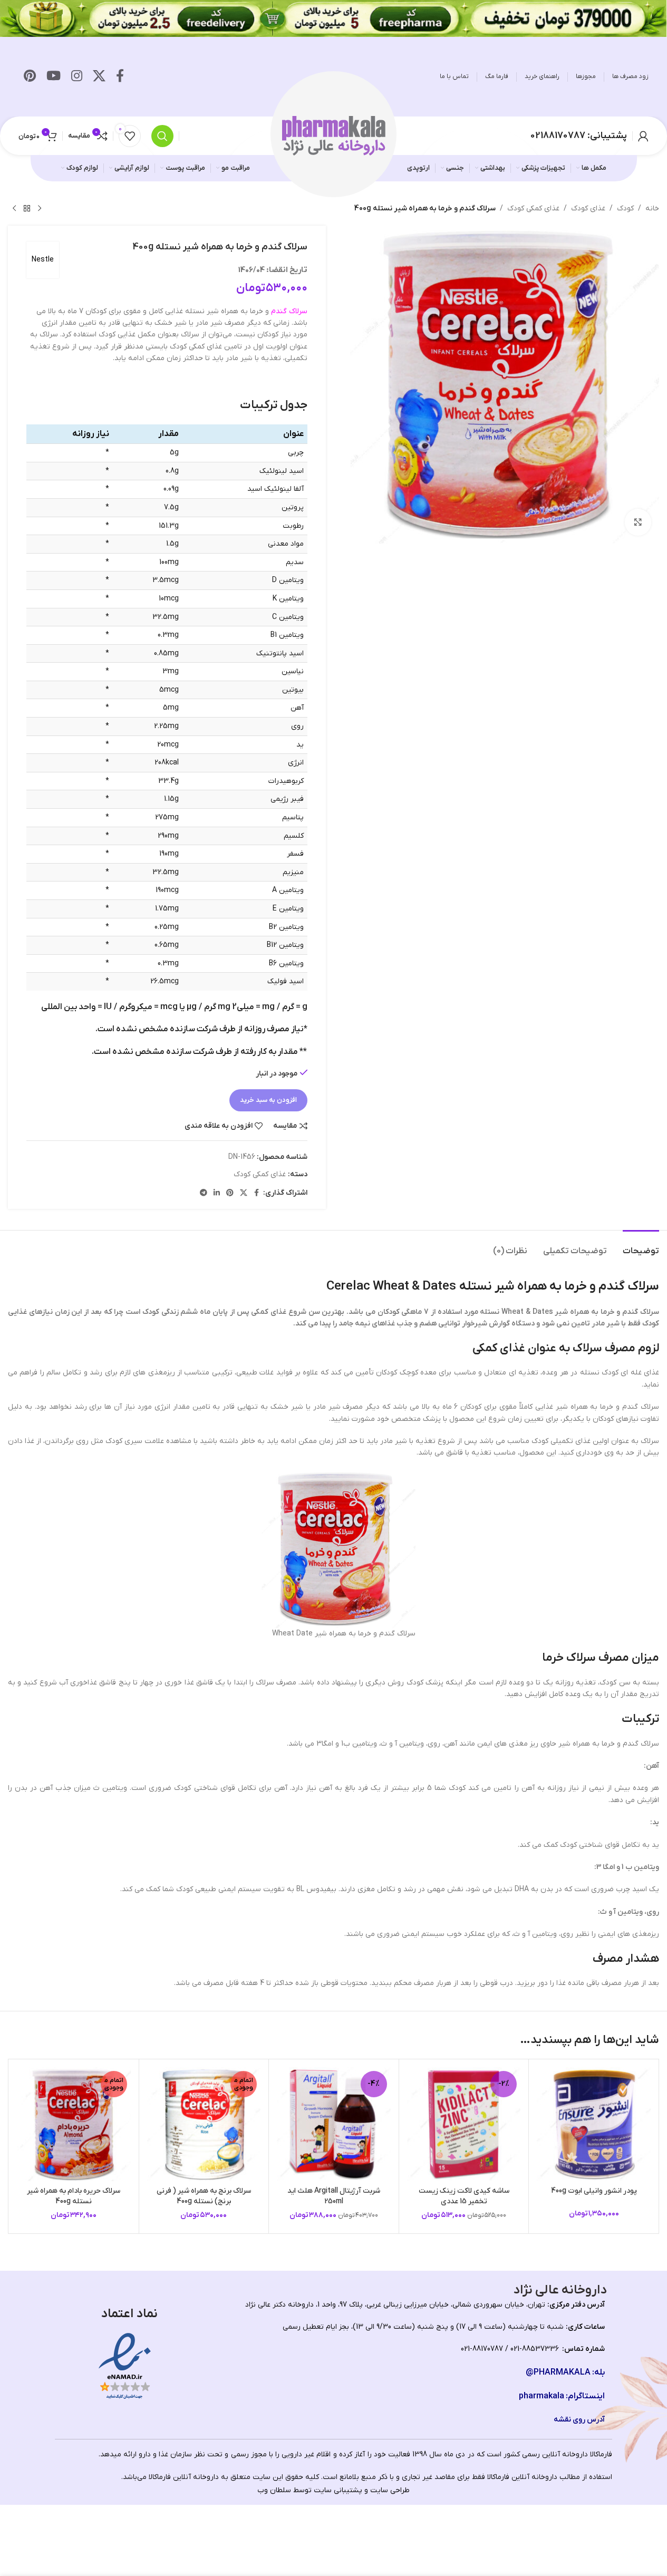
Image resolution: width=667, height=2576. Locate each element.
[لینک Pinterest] (30, 77)
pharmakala (542, 2396)
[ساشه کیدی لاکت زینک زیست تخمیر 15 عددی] (464, 2124)
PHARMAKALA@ (558, 2372)
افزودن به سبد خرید (268, 1100)
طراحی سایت (390, 2490)
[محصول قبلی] (40, 209)
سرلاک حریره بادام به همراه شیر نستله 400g (74, 2196)
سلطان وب (274, 2490)
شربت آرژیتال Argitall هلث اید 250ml (334, 2196)
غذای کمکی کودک (533, 209)
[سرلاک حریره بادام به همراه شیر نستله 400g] (74, 2124)
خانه (652, 209)
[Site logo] (334, 135)
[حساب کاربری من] (643, 136)
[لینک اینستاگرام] (77, 77)
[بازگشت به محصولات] (27, 209)
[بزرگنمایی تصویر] (638, 522)
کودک (625, 209)
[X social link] (99, 77)
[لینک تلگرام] (204, 1193)
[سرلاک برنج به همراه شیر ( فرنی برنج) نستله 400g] (204, 2124)
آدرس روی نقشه (579, 2420)
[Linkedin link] (217, 1193)
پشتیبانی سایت (338, 2490)
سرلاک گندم (289, 311)
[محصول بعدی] (14, 209)
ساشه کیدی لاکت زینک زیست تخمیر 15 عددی (464, 2196)
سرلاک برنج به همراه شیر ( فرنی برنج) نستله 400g (204, 2196)
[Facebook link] (120, 77)
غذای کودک (588, 209)
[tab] (641, 1246)
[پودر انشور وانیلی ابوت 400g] (594, 2124)
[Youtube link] (54, 77)
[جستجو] (162, 136)
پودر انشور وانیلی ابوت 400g (594, 2191)
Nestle (43, 260)
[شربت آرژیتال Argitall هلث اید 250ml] (334, 2124)
